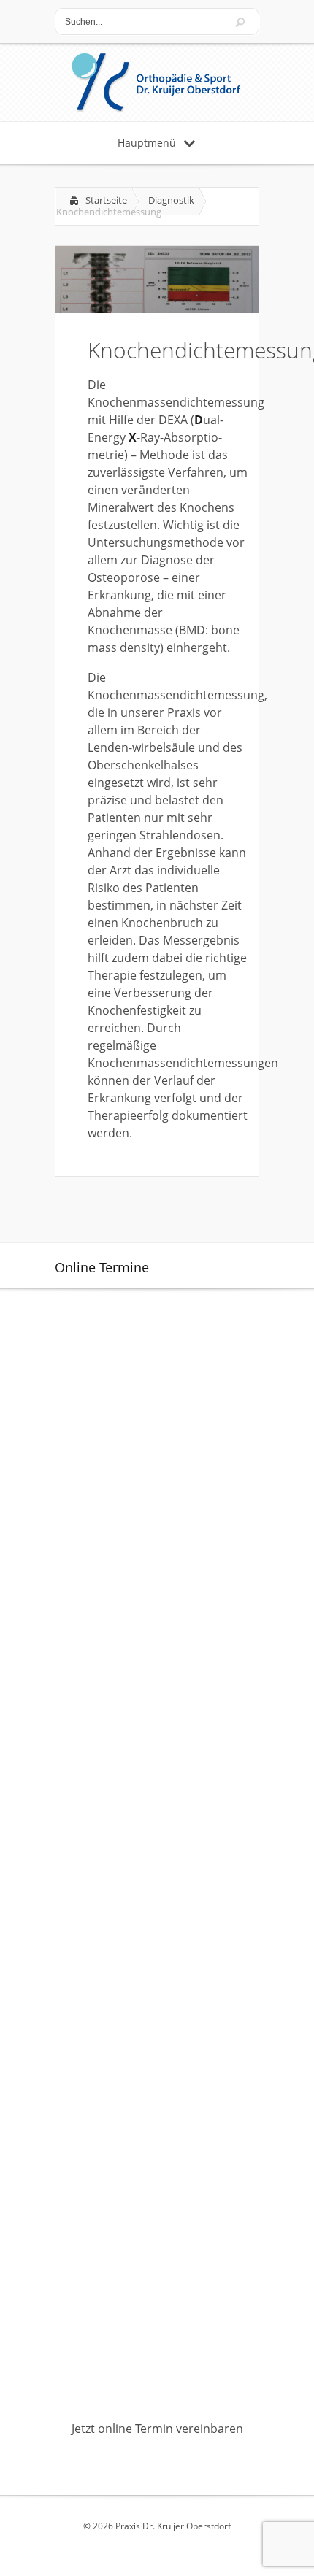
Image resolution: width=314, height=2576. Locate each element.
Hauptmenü (147, 143)
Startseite (106, 200)
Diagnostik (171, 200)
